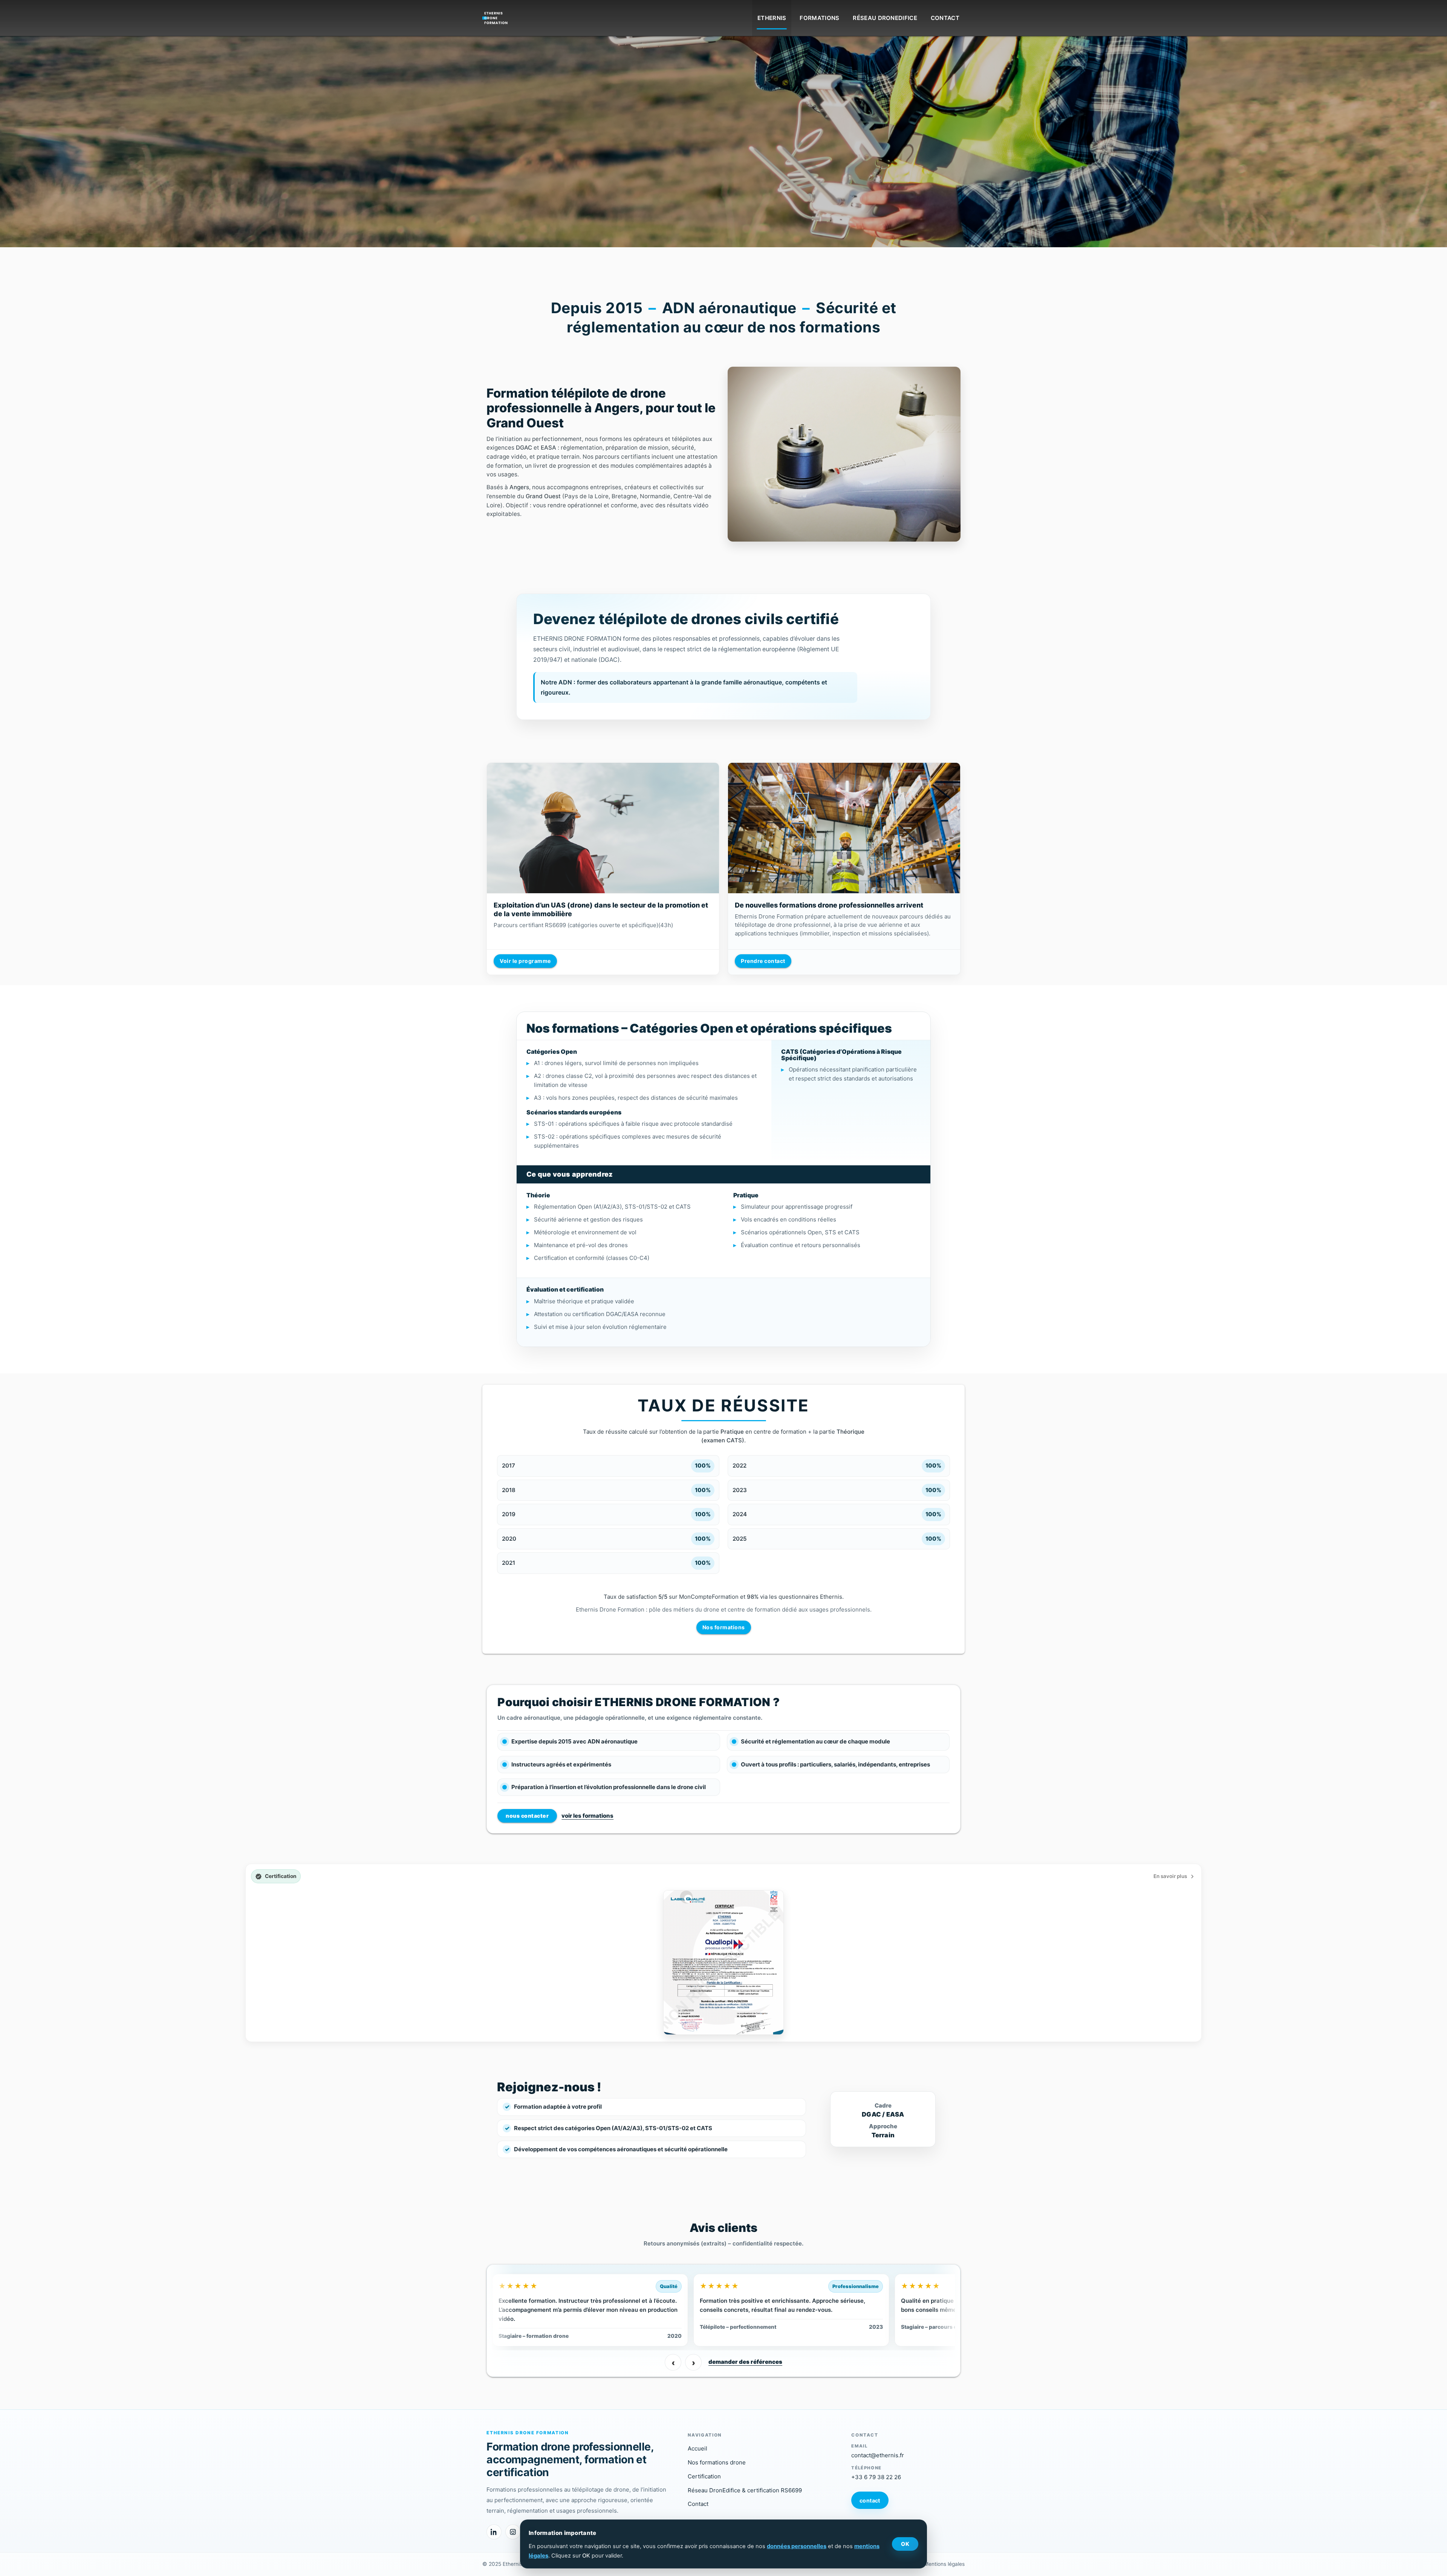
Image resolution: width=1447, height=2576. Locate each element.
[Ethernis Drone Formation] (496, 16)
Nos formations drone (717, 2462)
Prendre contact (763, 961)
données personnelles (797, 2546)
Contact (945, 18)
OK (905, 2544)
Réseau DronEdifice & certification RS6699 (745, 2490)
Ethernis (772, 18)
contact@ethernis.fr (878, 2455)
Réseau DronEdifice (885, 18)
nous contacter (527, 1816)
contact (870, 2500)
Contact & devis (258, 134)
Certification (704, 2476)
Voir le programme (525, 961)
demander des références (745, 2362)
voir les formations (587, 1816)
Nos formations (724, 1627)
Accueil (697, 2448)
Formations (819, 18)
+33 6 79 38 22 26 (876, 2477)
